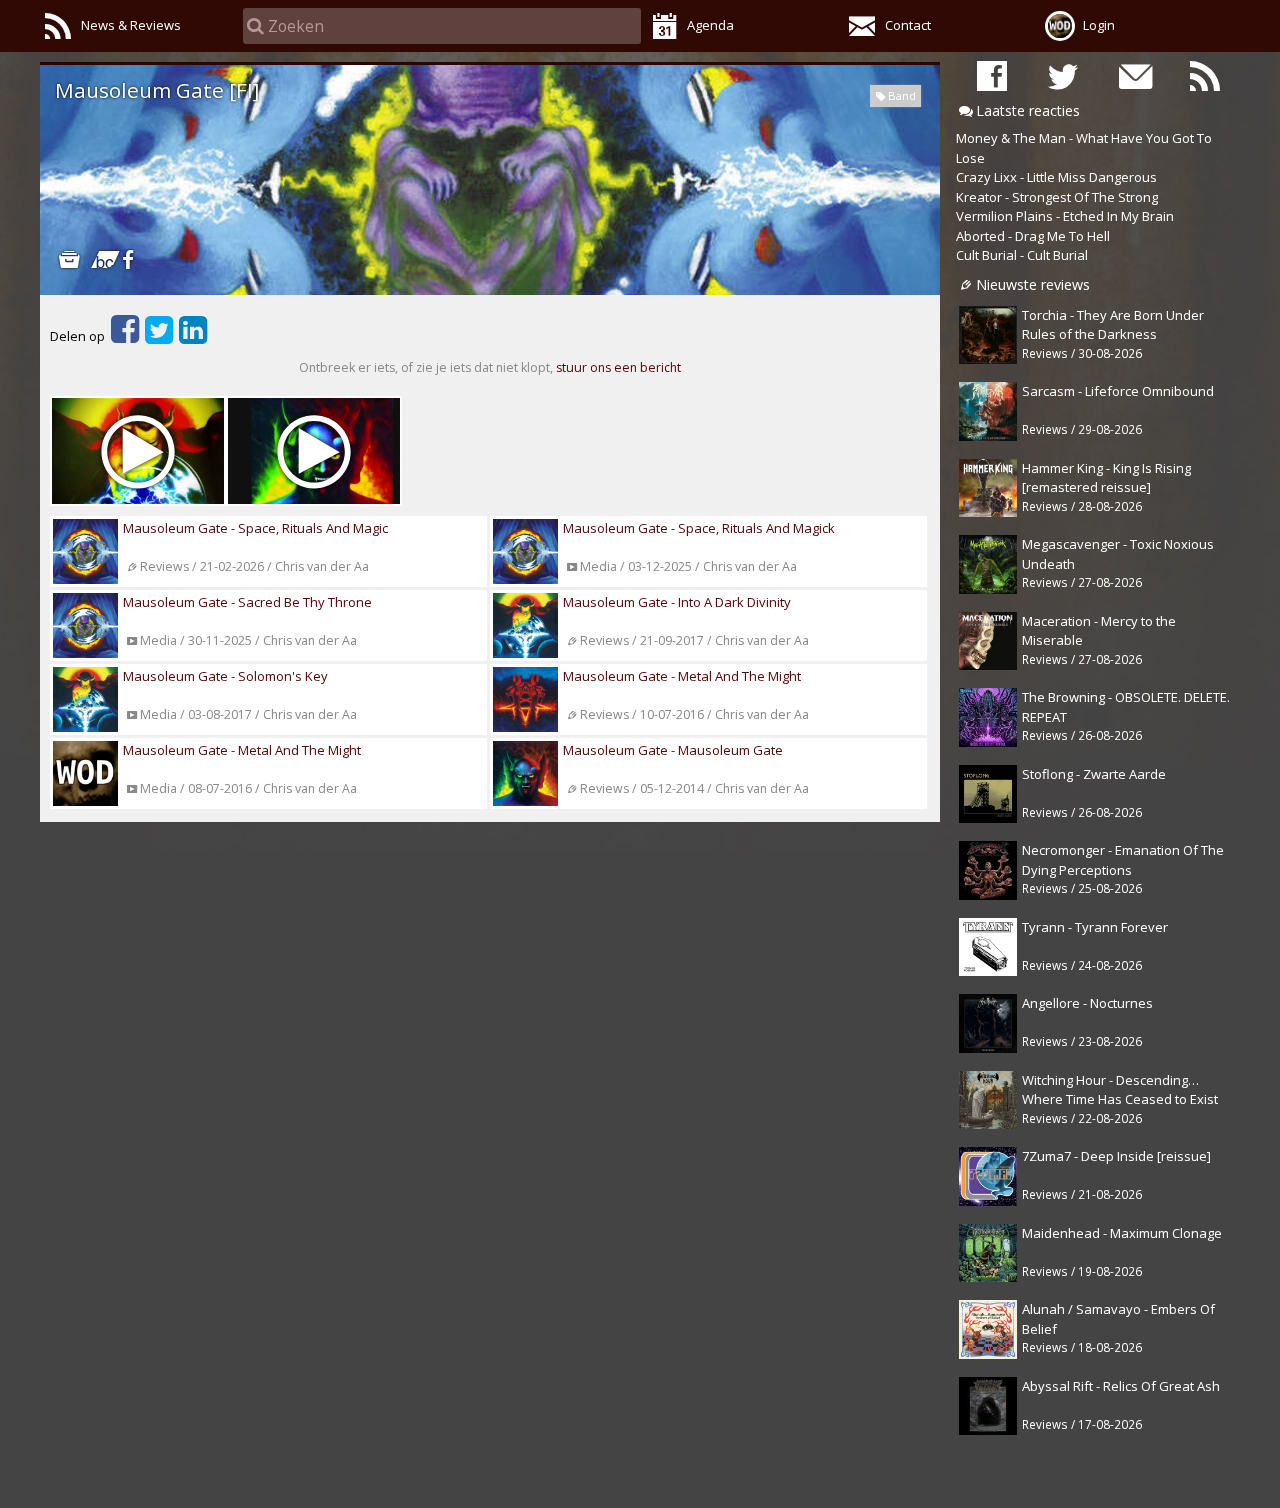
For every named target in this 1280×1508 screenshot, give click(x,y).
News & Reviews (131, 25)
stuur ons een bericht (618, 367)
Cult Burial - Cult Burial (1022, 255)
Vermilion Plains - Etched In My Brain (1065, 216)
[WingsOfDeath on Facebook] (992, 75)
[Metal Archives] (69, 259)
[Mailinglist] (1134, 75)
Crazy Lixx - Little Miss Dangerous (1056, 177)
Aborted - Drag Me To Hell (1033, 236)
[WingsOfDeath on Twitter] (1063, 75)
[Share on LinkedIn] (193, 336)
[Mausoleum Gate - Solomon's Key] (138, 451)
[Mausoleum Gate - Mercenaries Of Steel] (314, 451)
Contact (908, 25)
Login (1099, 25)
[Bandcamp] (98, 259)
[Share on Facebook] (125, 336)
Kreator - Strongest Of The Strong (1057, 197)
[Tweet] (159, 336)
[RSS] (1205, 75)
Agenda (710, 25)
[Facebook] (127, 259)
